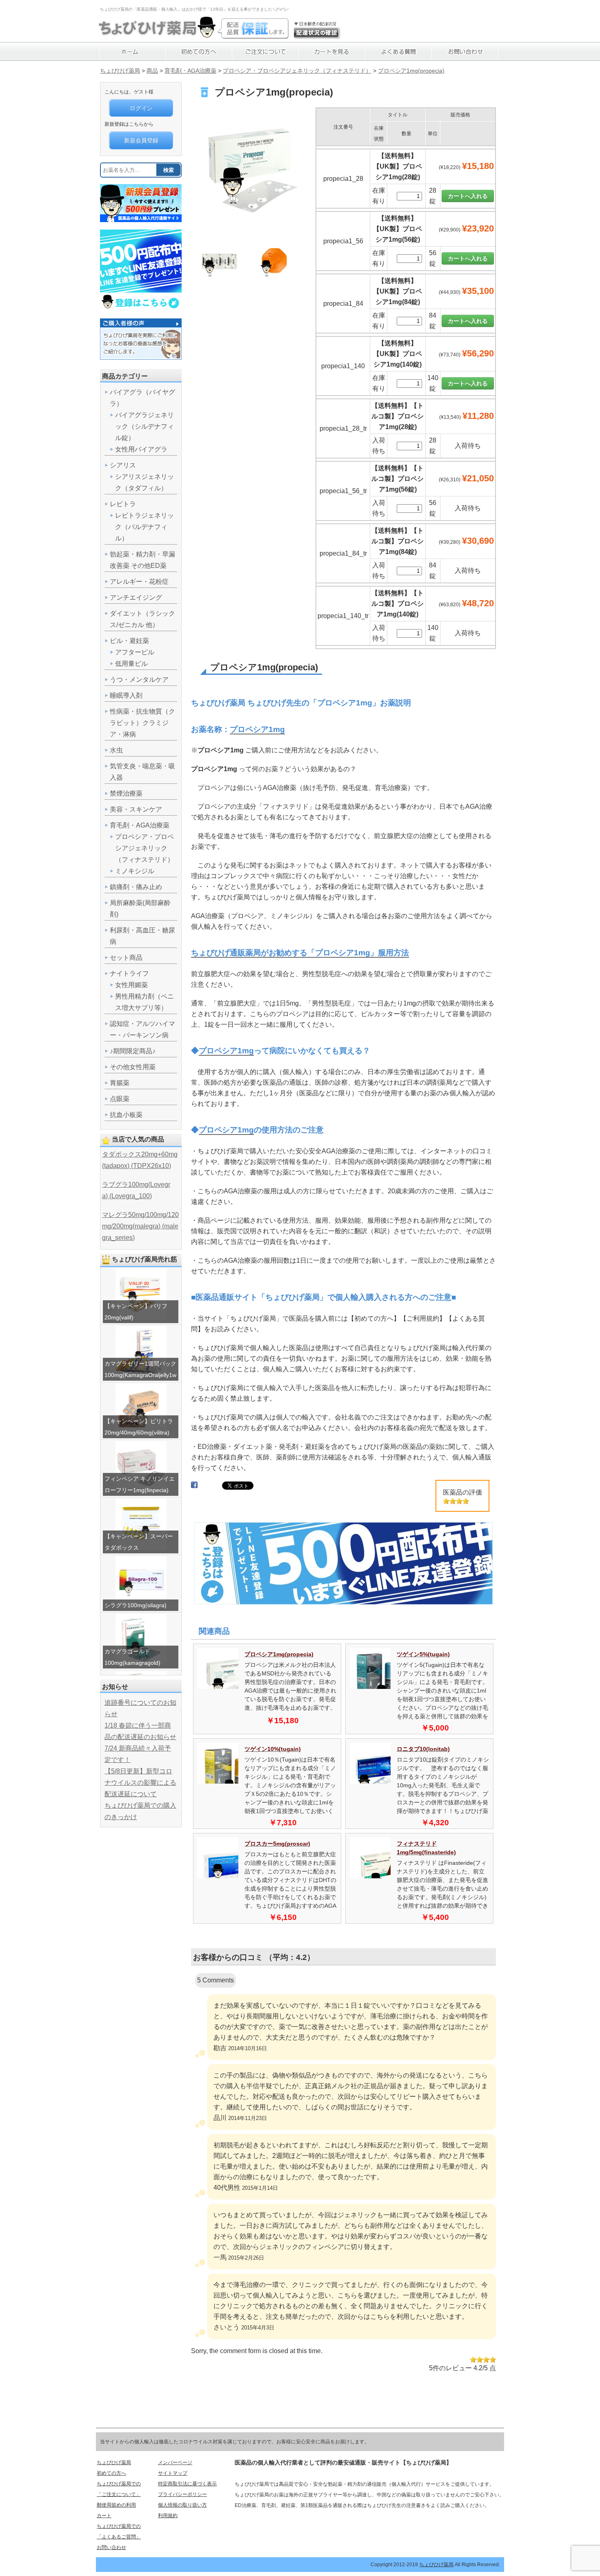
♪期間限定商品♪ (133, 1051)
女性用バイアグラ (141, 449)
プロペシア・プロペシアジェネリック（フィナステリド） (297, 71)
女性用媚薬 (131, 985)
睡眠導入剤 (126, 695)
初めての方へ (111, 2473)
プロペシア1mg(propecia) (411, 71)
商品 (152, 71)
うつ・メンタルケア (139, 680)
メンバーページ (175, 2463)
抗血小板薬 (126, 1115)
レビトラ (123, 504)
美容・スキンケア (136, 809)
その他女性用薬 (133, 1067)
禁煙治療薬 (126, 793)
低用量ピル (131, 664)
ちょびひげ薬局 (120, 71)
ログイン (141, 108)
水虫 (116, 750)
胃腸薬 (120, 1083)
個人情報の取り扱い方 (182, 2505)
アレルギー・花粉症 (139, 582)
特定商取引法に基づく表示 (187, 2484)
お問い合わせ (111, 2547)
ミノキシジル (135, 871)
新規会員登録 (141, 140)
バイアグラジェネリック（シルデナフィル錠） (144, 426)
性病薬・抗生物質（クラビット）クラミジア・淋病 (142, 723)
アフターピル (135, 652)
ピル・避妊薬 (129, 641)
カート (104, 2516)
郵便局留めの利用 (116, 2505)
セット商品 (126, 958)
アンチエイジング (136, 597)
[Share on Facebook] (194, 1487)
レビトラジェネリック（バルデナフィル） (144, 527)
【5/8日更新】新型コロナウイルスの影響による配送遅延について (140, 1783)
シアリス (123, 465)
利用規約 (168, 2516)
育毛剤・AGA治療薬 (190, 71)
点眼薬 (120, 1099)
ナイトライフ (129, 973)
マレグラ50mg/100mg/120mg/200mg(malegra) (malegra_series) (140, 1226)
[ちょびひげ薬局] (157, 35)
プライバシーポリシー (182, 2494)
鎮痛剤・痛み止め (136, 887)
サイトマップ (173, 2473)
